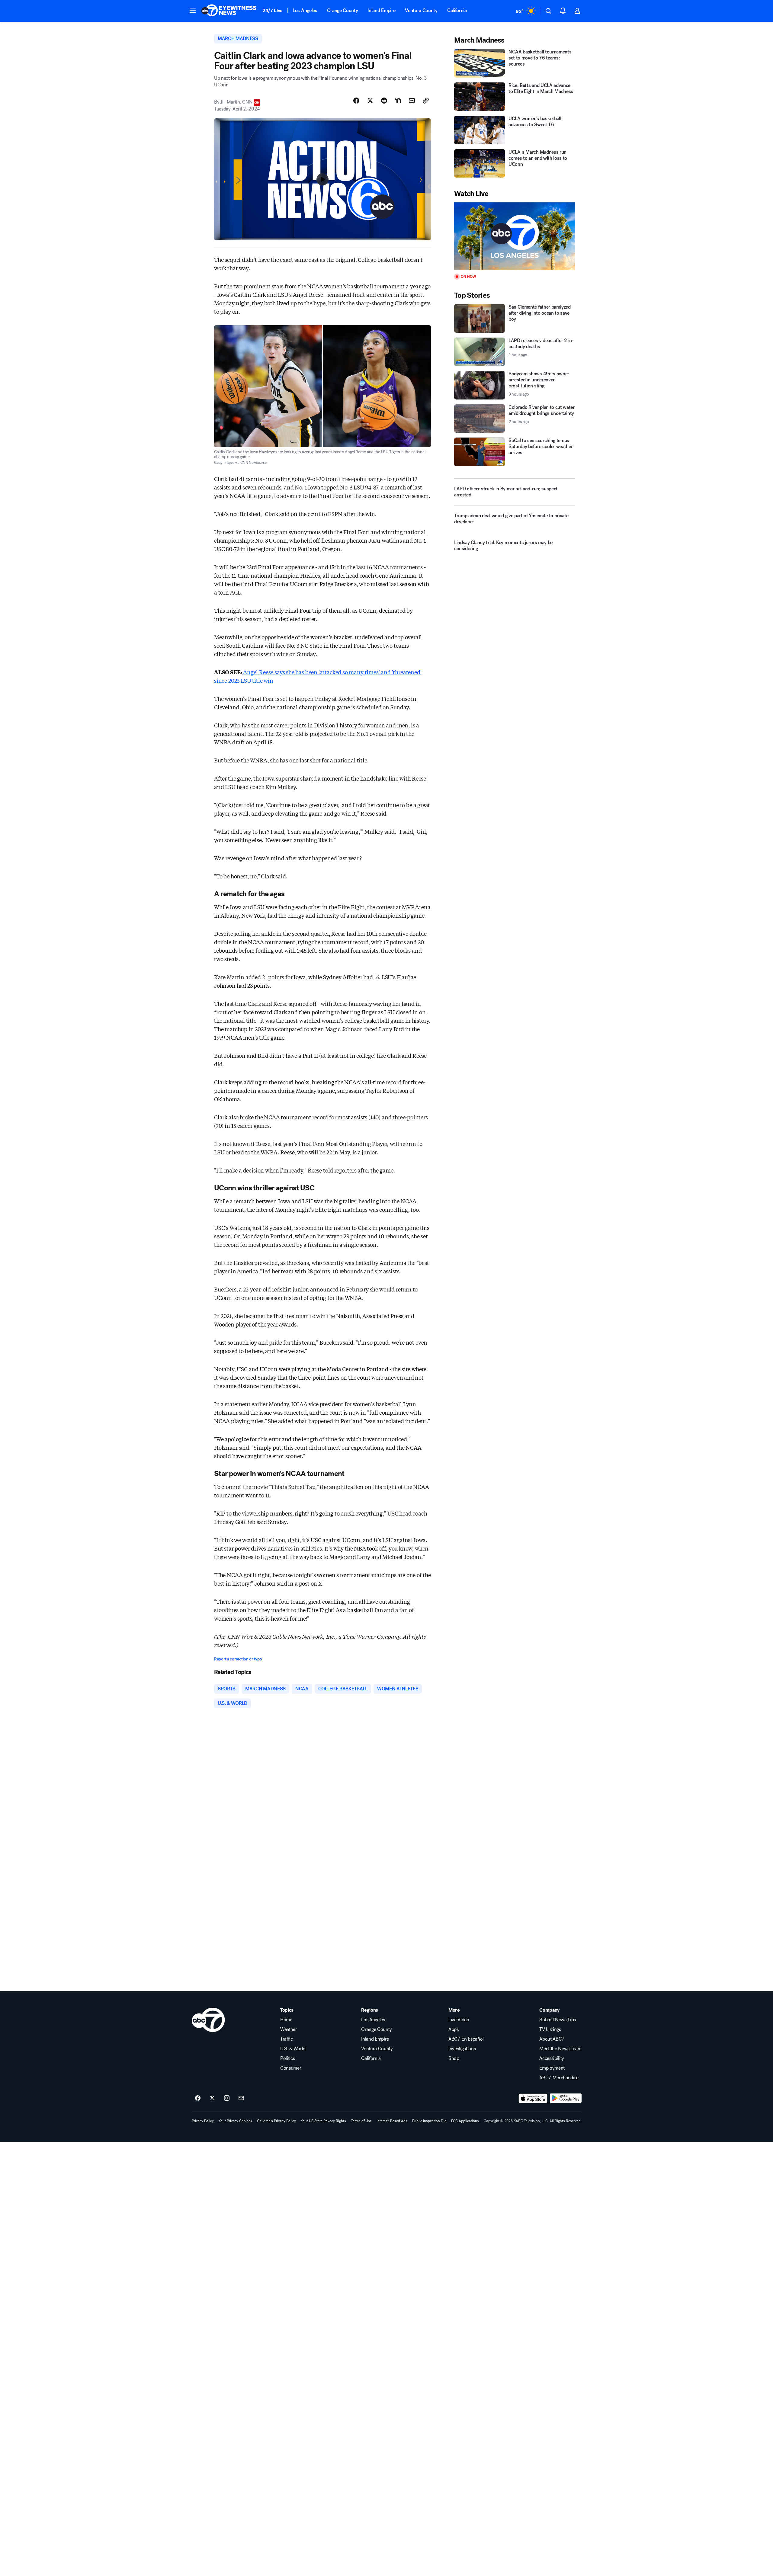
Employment (552, 2068)
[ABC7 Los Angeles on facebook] (198, 2098)
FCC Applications (465, 2121)
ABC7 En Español (466, 2039)
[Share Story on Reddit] (384, 101)
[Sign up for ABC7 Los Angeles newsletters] (241, 2098)
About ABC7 (552, 2039)
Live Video (459, 2020)
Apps (454, 2029)
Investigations (462, 2049)
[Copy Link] (426, 101)
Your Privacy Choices (235, 2121)
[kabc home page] (208, 2020)
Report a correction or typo (238, 1659)
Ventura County (421, 10)
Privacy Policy (203, 2121)
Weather (289, 2029)
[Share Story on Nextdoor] (398, 101)
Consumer (291, 2068)
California (457, 10)
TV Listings (550, 2029)
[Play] (515, 236)
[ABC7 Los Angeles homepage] (229, 11)
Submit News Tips (558, 2020)
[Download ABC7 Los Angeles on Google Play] (566, 2098)
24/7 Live (273, 10)
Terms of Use (361, 2121)
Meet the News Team (560, 2049)
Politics (287, 2058)
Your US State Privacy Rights (323, 2121)
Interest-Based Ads (392, 2121)
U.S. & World (293, 2049)
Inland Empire (381, 10)
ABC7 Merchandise (559, 2078)
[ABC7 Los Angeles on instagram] (227, 2098)
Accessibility (552, 2058)
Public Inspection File (429, 2121)
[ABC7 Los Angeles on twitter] (212, 2098)
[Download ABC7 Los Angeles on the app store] (533, 2098)
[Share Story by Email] (412, 101)
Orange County (343, 10)
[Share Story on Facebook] (356, 101)
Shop (454, 2058)
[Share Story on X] (370, 101)
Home (286, 2020)
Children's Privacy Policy (276, 2121)
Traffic (287, 2039)
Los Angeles (305, 10)
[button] (193, 10)
